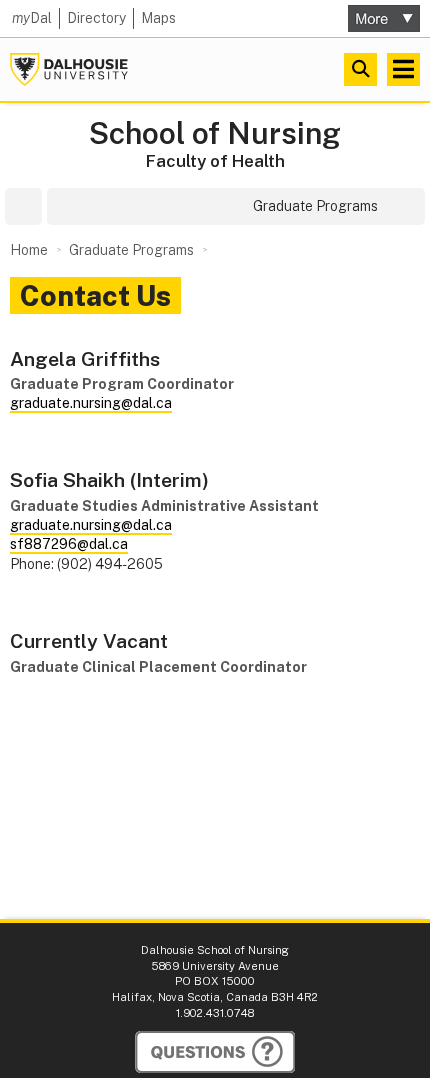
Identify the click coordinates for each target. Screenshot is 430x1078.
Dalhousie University (69, 69)
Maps (158, 18)
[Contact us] (215, 1052)
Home (29, 250)
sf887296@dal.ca (69, 544)
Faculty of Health (215, 161)
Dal (32, 18)
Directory (96, 18)
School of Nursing (215, 133)
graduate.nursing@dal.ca (91, 403)
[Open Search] (360, 69)
